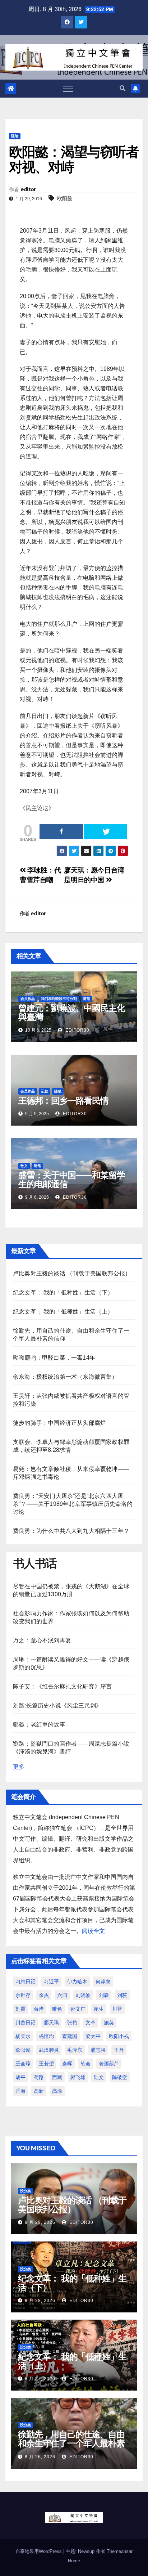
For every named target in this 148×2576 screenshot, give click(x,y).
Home (74, 2561)
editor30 (77, 1030)
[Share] (61, 831)
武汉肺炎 (49, 2050)
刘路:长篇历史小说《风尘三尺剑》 (57, 1706)
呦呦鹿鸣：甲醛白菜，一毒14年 (54, 1358)
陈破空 (120, 2077)
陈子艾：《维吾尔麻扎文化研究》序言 (62, 1686)
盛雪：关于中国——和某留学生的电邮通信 (71, 1180)
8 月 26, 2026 (40, 2457)
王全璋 (23, 2064)
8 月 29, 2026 (40, 2222)
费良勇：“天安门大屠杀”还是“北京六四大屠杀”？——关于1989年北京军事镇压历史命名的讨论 (73, 1504)
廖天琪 (51, 2023)
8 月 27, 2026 (40, 2379)
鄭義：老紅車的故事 (39, 1725)
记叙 (45, 1091)
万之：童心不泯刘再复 (42, 1640)
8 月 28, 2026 (40, 2301)
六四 (62, 1995)
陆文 (99, 2077)
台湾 (39, 2009)
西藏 (57, 2077)
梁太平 (93, 2036)
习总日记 (26, 1982)
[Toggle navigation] (68, 89)
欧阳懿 (65, 198)
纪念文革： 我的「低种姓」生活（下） (63, 1293)
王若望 (46, 2064)
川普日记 (26, 2023)
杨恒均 (46, 2036)
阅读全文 (93, 1931)
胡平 (20, 2077)
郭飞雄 (78, 2077)
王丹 (119, 2050)
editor (28, 189)
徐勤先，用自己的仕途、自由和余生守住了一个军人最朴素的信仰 (71, 2443)
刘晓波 (83, 1995)
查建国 (70, 2036)
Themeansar (120, 2551)
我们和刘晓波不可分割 (59, 999)
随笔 (15, 136)
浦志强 (98, 2050)
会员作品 (28, 999)
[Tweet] (106, 831)
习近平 (51, 1982)
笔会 (85, 2064)
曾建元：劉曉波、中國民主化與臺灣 (71, 1013)
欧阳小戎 (119, 2036)
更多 (19, 1767)
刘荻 (122, 1995)
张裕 (72, 2023)
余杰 (44, 1995)
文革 (91, 2023)
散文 (24, 1166)
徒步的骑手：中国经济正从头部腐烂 (59, 1423)
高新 (39, 2091)
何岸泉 (103, 1982)
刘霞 (20, 2009)
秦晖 (67, 2064)
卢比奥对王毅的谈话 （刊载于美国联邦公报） (72, 1273)
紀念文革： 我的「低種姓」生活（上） (63, 1312)
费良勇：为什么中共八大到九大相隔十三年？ (71, 1531)
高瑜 (57, 2091)
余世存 (23, 1995)
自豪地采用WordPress (39, 2551)
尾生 (99, 2009)
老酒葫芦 (109, 2064)
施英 (109, 2023)
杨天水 (23, 2036)
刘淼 (104, 1995)
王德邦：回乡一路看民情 (63, 1101)
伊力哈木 (77, 1982)
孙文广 (78, 2009)
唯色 (57, 2009)
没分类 (26, 2191)
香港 (20, 2091)
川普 (117, 2009)
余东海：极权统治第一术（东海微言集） (65, 1377)
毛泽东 (75, 2050)
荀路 (39, 2077)
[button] (122, 88)
